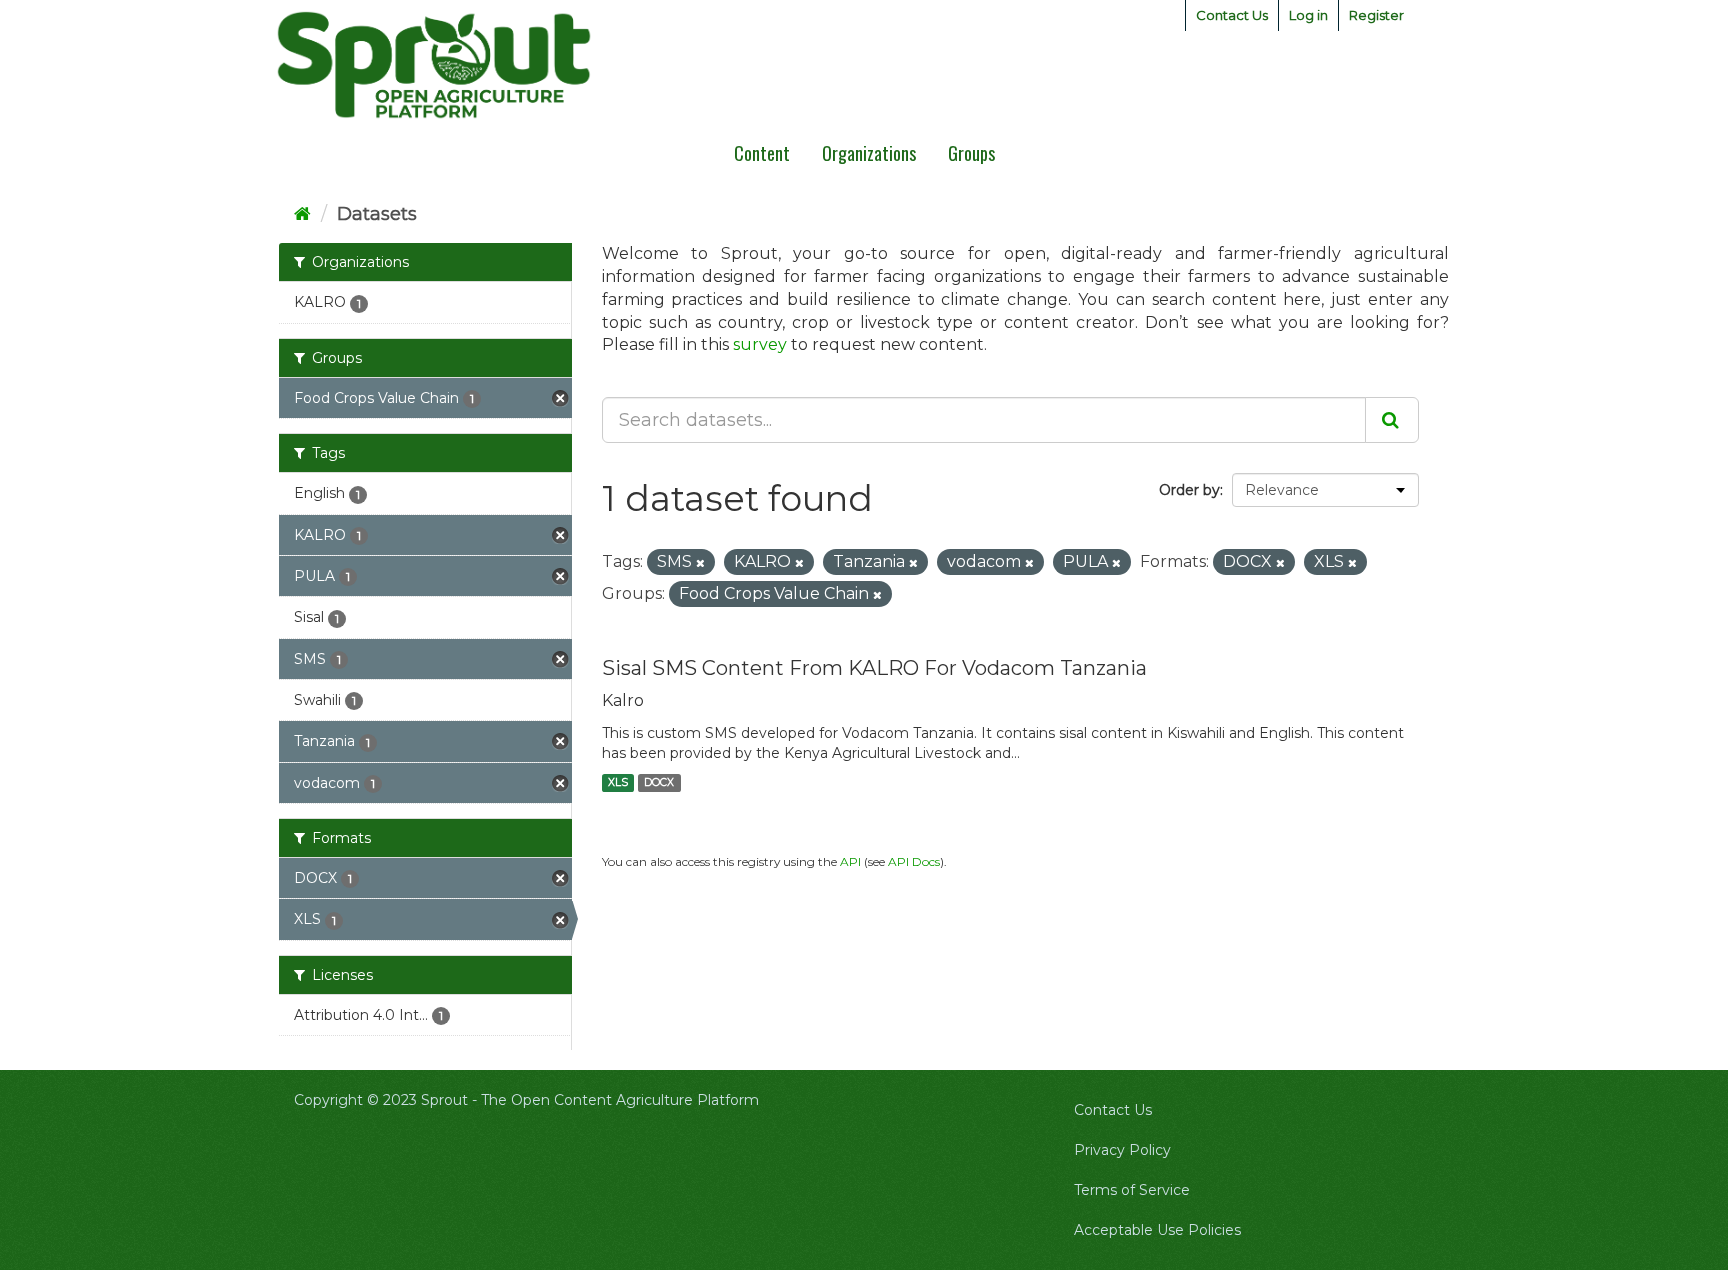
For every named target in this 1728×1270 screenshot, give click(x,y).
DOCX (659, 782)
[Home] (302, 214)
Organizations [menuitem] (869, 153)
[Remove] (700, 563)
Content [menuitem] (762, 153)
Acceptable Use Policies (1157, 1230)
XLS (618, 782)
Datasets (377, 214)
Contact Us (1232, 15)
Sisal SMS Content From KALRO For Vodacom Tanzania (874, 668)
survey (760, 344)
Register (1376, 15)
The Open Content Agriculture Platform (620, 1100)
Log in (1308, 15)
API (850, 861)
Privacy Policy (1122, 1150)
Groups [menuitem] (971, 153)
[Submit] (1392, 420)
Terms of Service (1132, 1190)
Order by (1189, 490)
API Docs (914, 861)
